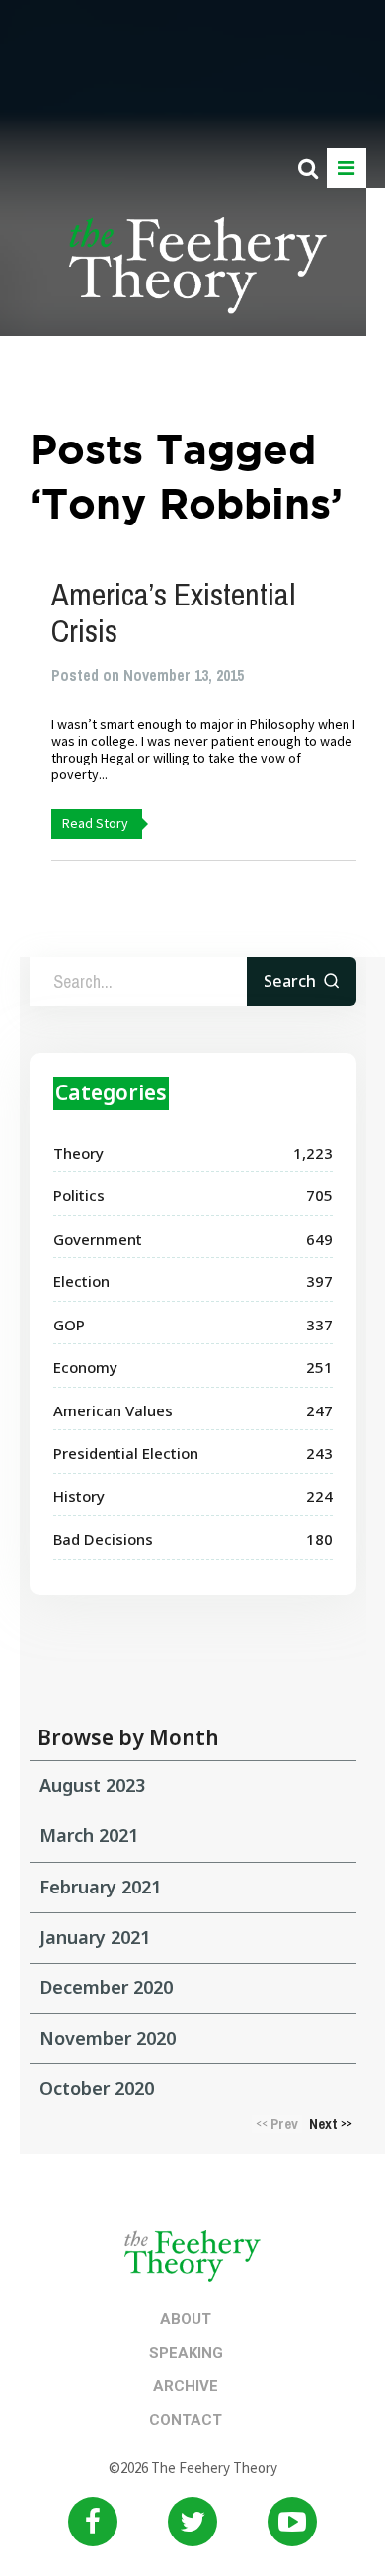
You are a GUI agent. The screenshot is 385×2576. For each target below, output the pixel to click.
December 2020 (106, 1987)
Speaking (186, 2353)
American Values (113, 1410)
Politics (79, 1195)
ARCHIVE (186, 2386)
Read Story (95, 823)
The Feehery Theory (198, 277)
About (186, 2319)
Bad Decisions (103, 1539)
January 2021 (95, 1937)
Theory (78, 1153)
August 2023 (92, 1785)
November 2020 (108, 2038)
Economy (85, 1367)
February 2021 (100, 1887)
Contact (186, 2420)
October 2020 (97, 2088)
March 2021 (89, 1835)
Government (98, 1239)
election (81, 1281)
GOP (69, 1325)
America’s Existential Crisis (173, 612)
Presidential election (126, 1453)
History (79, 1496)
